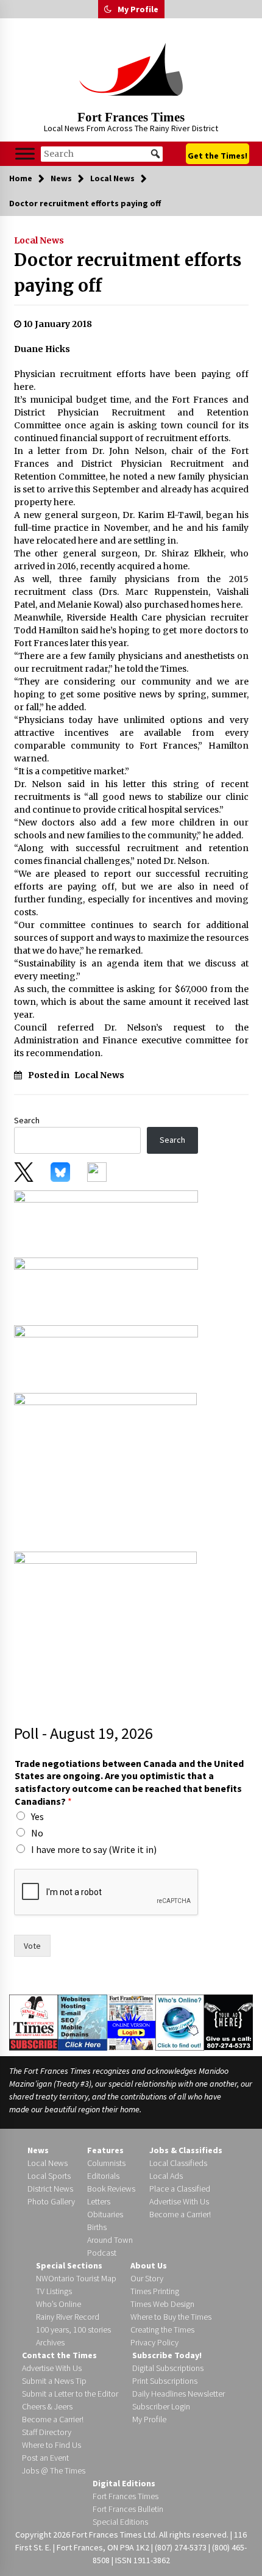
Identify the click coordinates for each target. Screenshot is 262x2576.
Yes (37, 1816)
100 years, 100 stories (73, 2330)
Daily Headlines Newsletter (179, 2394)
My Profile (138, 9)
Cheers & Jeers (47, 2406)
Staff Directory (47, 2432)
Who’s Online (58, 2304)
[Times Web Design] (83, 2021)
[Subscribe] (34, 2022)
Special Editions (120, 2522)
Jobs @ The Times (54, 2470)
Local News (39, 240)
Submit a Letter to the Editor (70, 2394)
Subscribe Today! (167, 2355)
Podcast (102, 2253)
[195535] (105, 1468)
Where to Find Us (51, 2445)
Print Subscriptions (165, 2381)
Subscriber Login (161, 2406)
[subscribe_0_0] (106, 1220)
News (38, 2150)
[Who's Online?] (180, 2021)
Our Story (147, 2278)
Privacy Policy (154, 2342)
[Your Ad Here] (228, 2022)
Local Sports (49, 2176)
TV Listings (54, 2291)
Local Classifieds (178, 2163)
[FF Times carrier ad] (105, 1626)
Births (97, 2227)
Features (105, 2150)
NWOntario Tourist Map (76, 2278)
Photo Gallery (51, 2201)
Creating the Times (162, 2330)
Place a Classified (180, 2189)
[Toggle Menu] (25, 153)
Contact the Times (59, 2355)
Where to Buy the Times (171, 2317)
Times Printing (155, 2291)
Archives (50, 2342)
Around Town (110, 2240)
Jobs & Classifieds (186, 2150)
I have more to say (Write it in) (94, 1849)
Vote (32, 1946)
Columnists (106, 2163)
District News (50, 2189)
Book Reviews (111, 2189)
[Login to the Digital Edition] (132, 2021)
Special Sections (69, 2265)
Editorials (103, 2176)
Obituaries (105, 2214)
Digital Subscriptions (168, 2368)
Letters (99, 2201)
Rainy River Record (68, 2317)
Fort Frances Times (131, 117)
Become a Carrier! (180, 2214)
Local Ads (166, 2176)
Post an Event (45, 2458)
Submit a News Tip (54, 2381)
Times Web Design (162, 2304)
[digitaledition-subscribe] (106, 1355)
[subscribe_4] (106, 1287)
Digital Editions (124, 2483)
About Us (149, 2265)
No (37, 1833)
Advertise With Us (179, 2201)
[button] (108, 9)
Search (27, 1120)
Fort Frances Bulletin (128, 2509)
